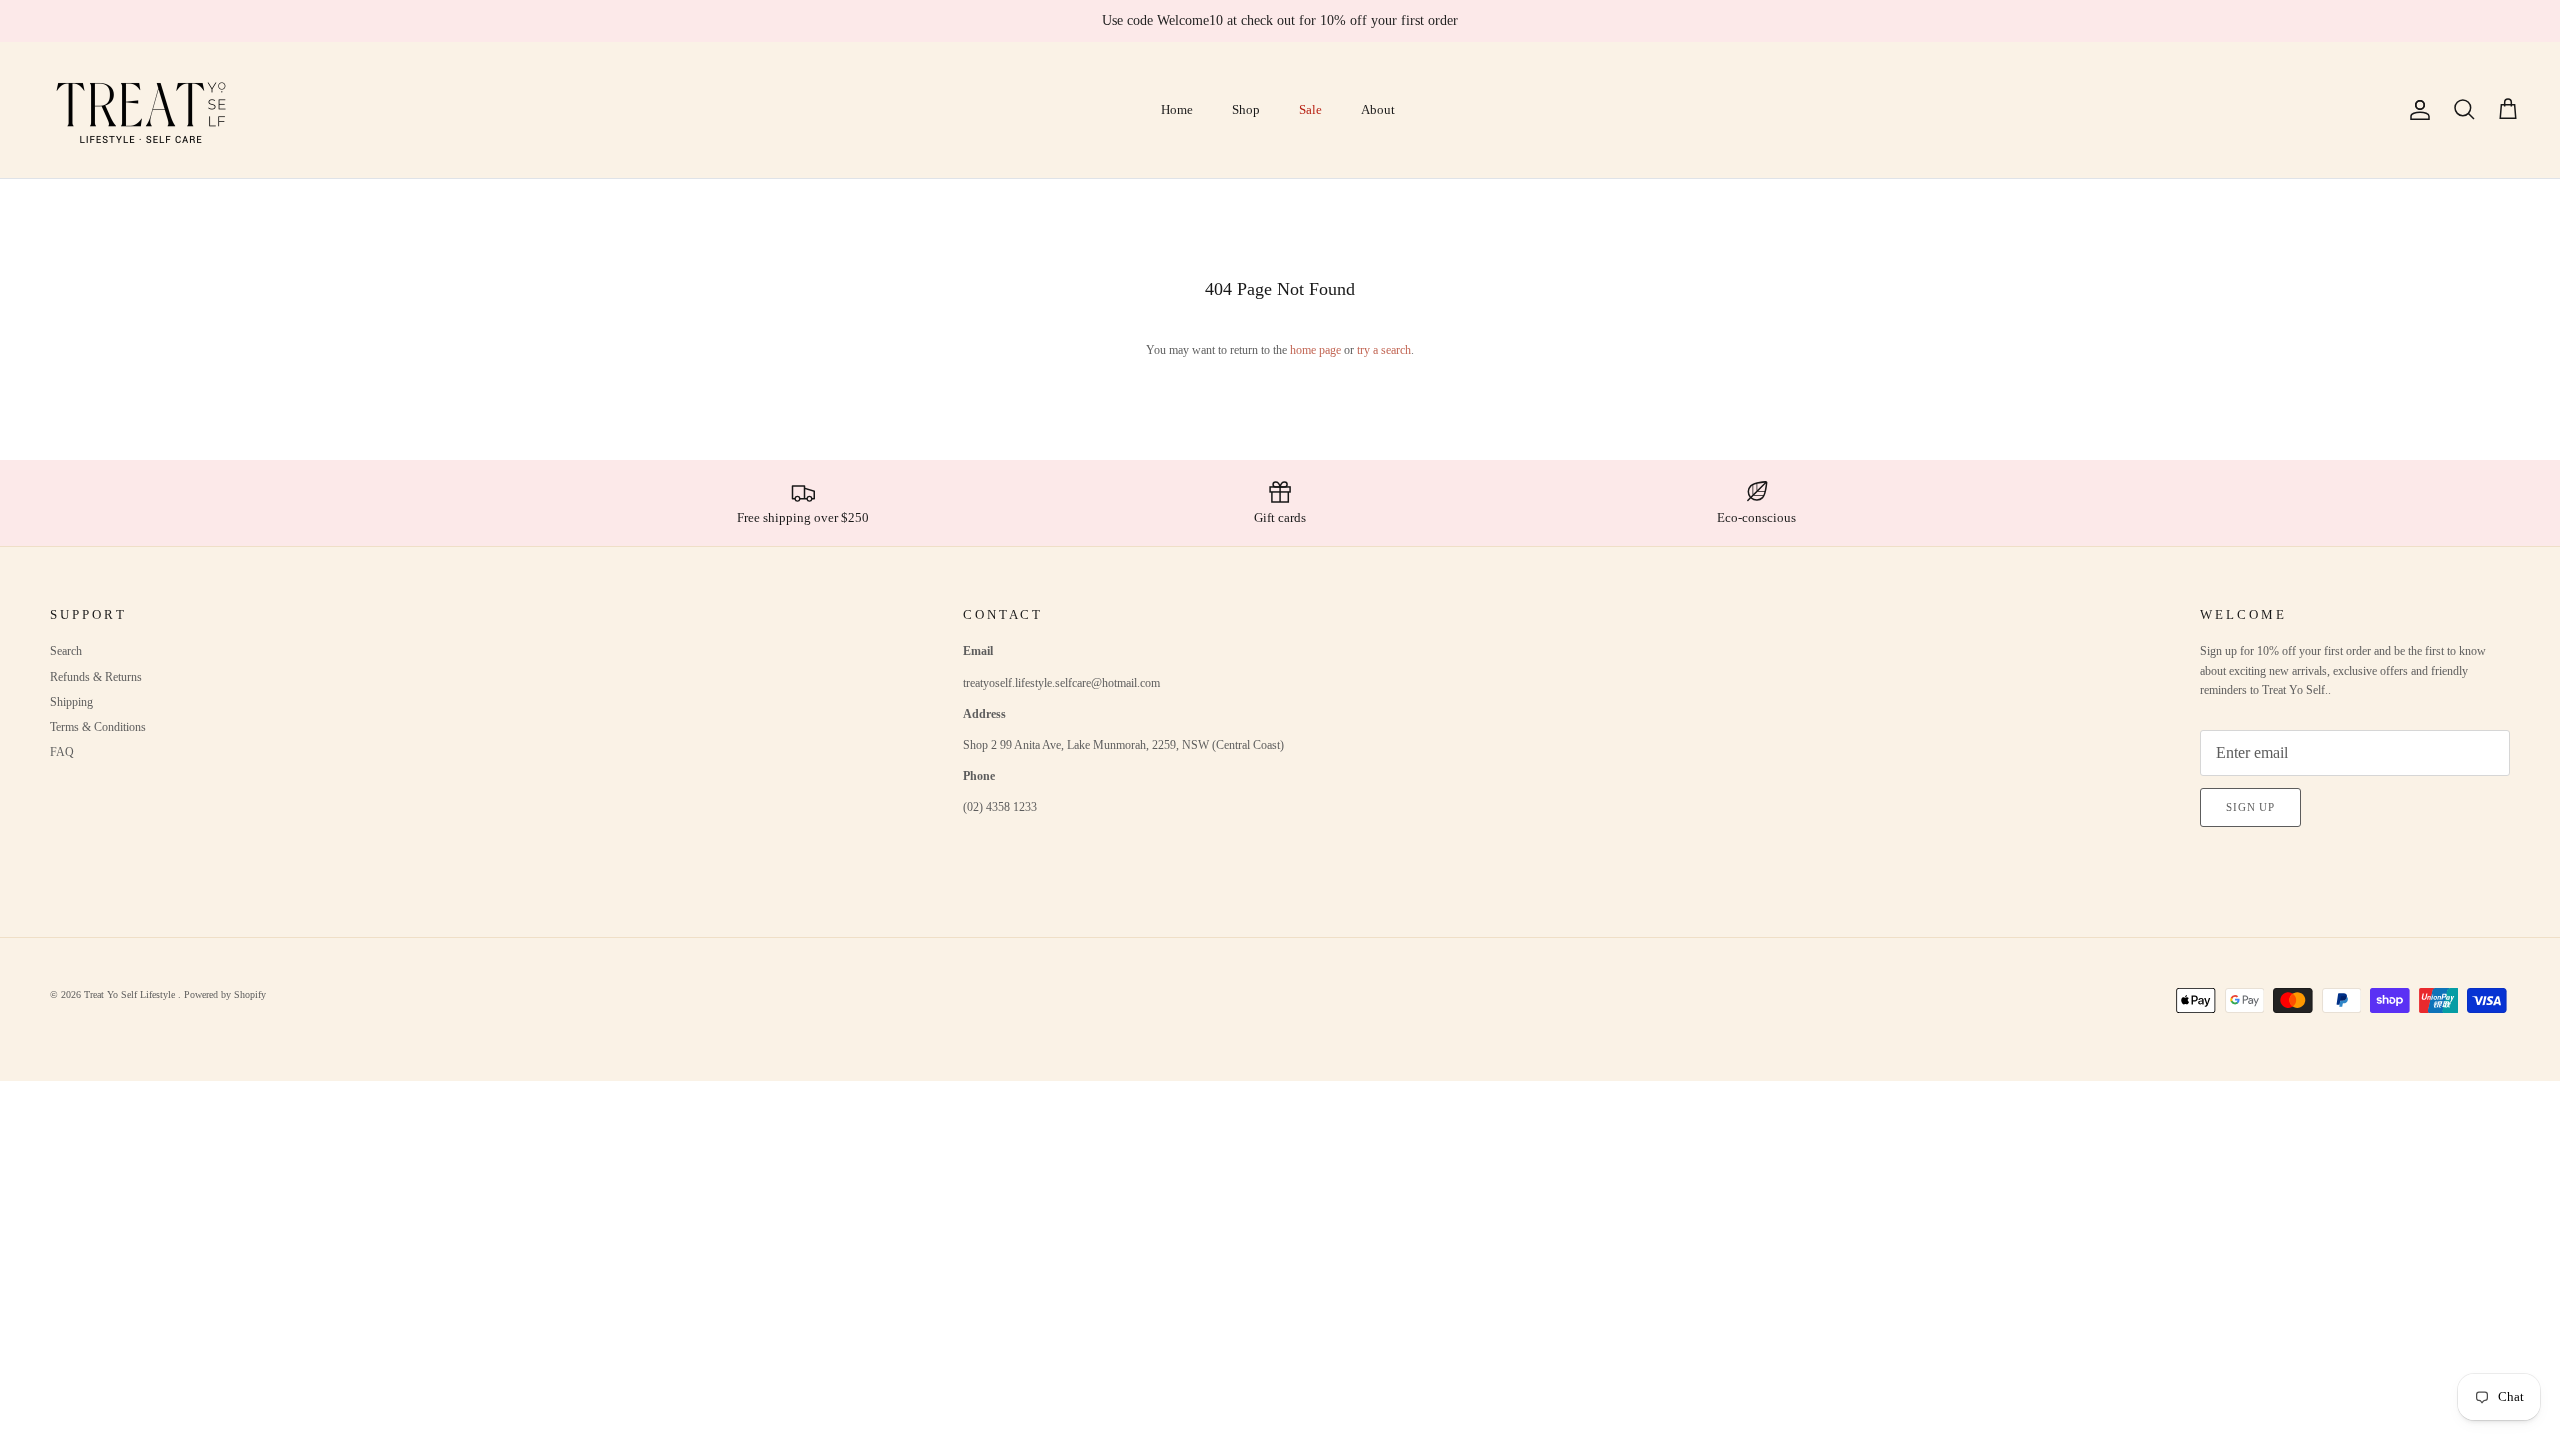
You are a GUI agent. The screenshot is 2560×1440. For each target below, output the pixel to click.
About (1378, 109)
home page (1315, 350)
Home (1177, 109)
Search (66, 651)
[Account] (2416, 110)
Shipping (71, 702)
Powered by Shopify (225, 994)
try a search (1384, 350)
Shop (1246, 109)
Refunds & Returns (96, 677)
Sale (1310, 109)
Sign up (2250, 807)
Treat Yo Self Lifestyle (131, 994)
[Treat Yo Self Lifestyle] (142, 110)
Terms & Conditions (98, 727)
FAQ (62, 752)
